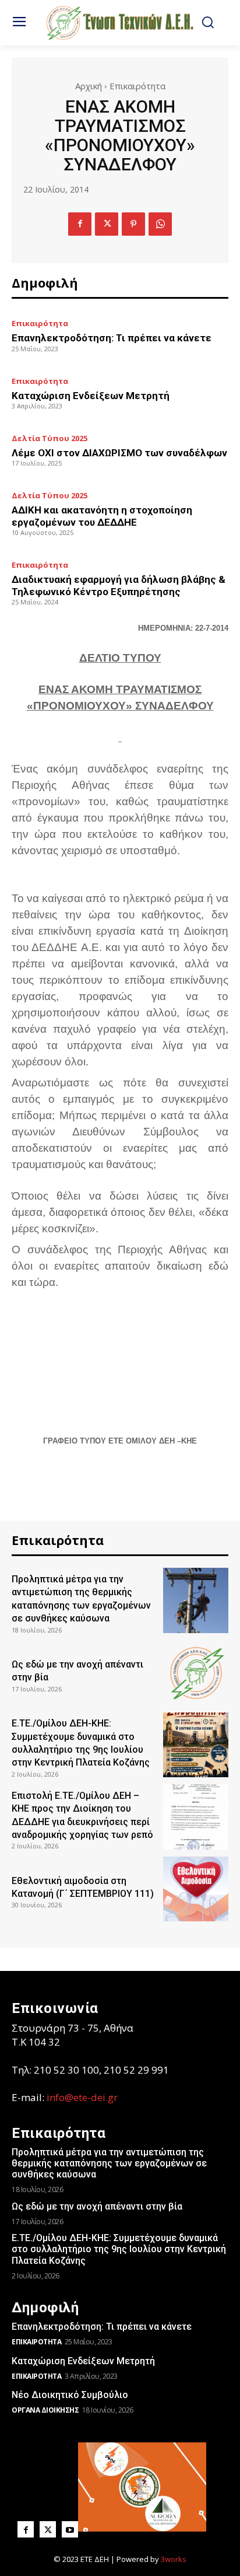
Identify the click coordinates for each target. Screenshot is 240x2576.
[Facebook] (80, 224)
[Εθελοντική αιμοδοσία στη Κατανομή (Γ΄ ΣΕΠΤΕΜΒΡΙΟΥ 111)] (196, 1889)
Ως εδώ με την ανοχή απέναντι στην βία (97, 2206)
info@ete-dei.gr (82, 2097)
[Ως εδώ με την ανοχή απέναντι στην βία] (196, 1673)
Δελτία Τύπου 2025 (50, 438)
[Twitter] (107, 224)
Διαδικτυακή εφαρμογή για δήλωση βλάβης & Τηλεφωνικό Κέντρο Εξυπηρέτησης (119, 585)
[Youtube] (70, 2529)
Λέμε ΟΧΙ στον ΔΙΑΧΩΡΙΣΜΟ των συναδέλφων (119, 453)
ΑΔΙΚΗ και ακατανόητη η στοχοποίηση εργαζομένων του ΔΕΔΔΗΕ (102, 516)
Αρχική (89, 86)
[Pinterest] (133, 224)
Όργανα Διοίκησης (45, 2410)
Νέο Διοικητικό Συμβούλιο (70, 2395)
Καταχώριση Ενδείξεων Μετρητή (91, 396)
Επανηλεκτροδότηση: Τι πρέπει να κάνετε (112, 338)
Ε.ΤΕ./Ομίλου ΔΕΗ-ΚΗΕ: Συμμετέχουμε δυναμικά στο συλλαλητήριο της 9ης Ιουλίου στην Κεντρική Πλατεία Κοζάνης (119, 2249)
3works (174, 2559)
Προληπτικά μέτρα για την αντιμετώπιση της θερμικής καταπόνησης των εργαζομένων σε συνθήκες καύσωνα (109, 2163)
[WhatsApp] (160, 224)
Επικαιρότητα (137, 86)
